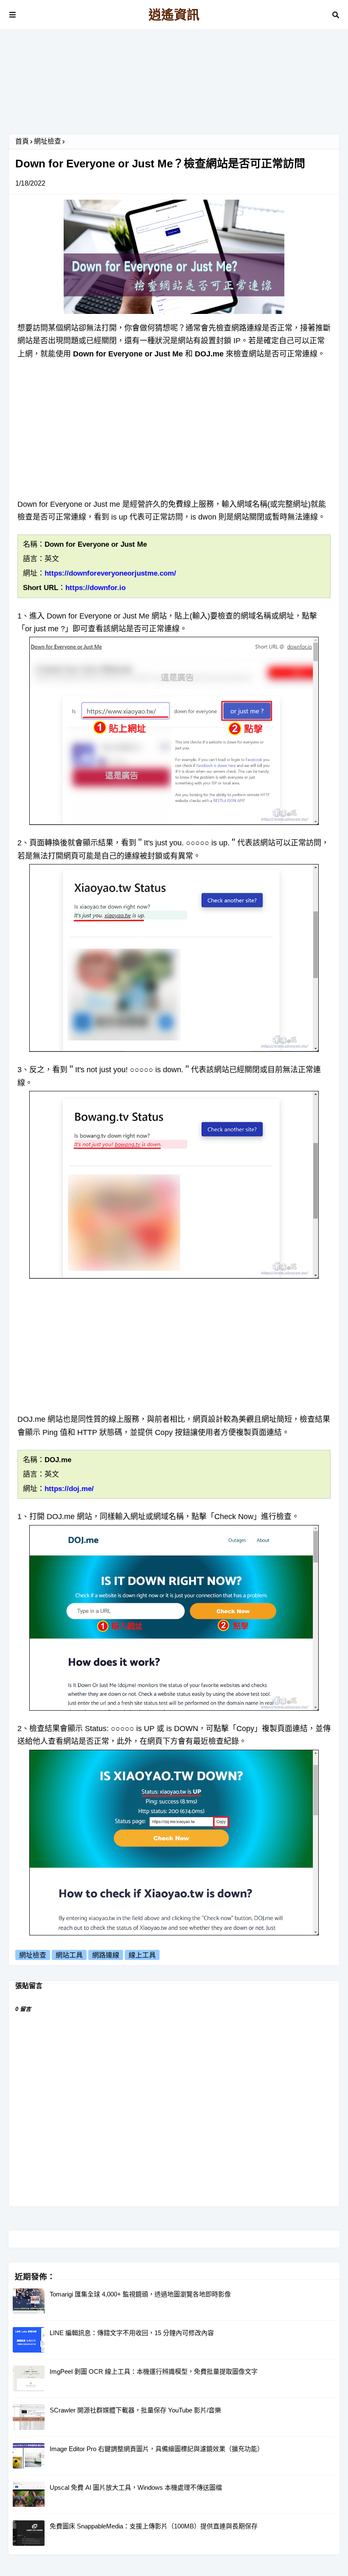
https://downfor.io (95, 588)
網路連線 (106, 1955)
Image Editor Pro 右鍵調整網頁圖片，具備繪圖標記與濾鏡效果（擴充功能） (157, 2449)
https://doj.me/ (69, 1489)
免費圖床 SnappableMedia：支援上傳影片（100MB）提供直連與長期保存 (154, 2526)
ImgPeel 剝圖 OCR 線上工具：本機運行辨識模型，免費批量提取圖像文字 (154, 2371)
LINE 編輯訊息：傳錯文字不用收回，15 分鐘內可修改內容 (132, 2333)
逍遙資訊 (174, 15)
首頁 (22, 141)
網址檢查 (48, 141)
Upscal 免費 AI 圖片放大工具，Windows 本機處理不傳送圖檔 (136, 2487)
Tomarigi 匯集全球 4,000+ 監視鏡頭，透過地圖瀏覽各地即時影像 (140, 2294)
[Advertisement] (174, 85)
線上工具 (142, 1955)
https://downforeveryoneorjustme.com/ (110, 573)
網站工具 (69, 1955)
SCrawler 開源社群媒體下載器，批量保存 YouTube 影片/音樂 (135, 2410)
